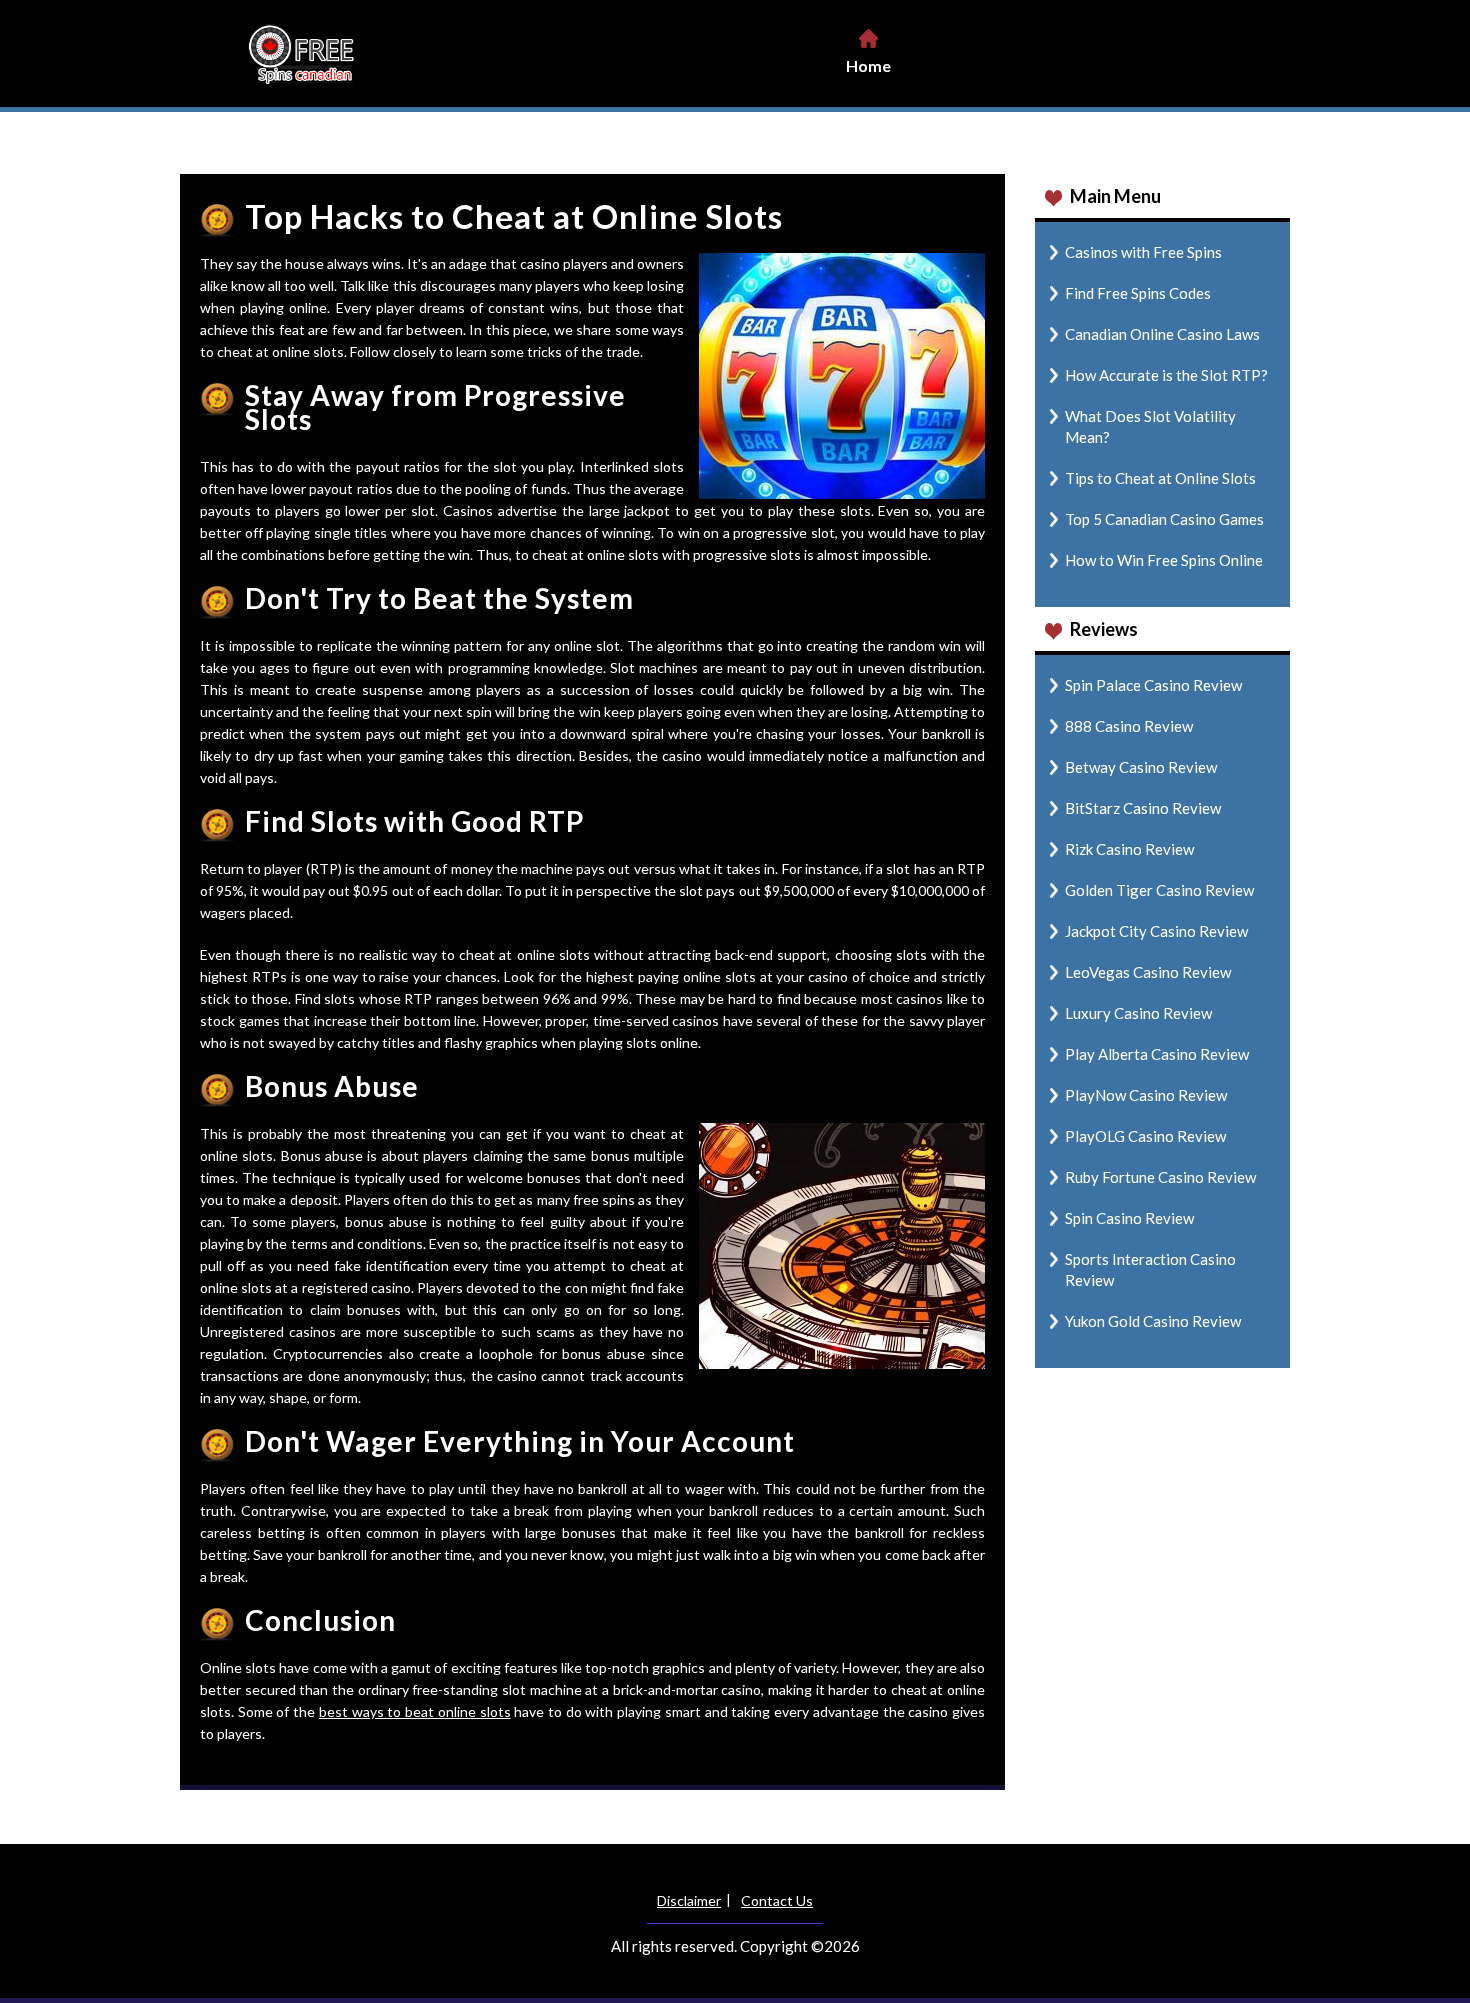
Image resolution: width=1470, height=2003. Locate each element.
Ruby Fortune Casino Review (1160, 1177)
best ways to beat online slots (415, 1711)
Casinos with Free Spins (1143, 252)
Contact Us (777, 1900)
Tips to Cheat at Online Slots (1160, 478)
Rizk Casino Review (1129, 849)
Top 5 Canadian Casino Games (1164, 519)
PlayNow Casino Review (1146, 1095)
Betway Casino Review (1141, 767)
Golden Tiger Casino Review (1159, 890)
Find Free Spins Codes (1138, 293)
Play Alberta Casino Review (1157, 1054)
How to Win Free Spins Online (1164, 560)
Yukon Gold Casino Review (1153, 1321)
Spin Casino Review (1129, 1218)
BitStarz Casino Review (1143, 808)
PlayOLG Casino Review (1145, 1136)
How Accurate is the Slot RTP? (1166, 375)
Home (868, 65)
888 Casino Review (1129, 726)
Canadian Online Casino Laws (1162, 334)
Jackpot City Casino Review (1156, 931)
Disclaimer (689, 1900)
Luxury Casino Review (1138, 1013)
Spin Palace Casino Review (1153, 685)
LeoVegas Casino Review (1148, 972)
